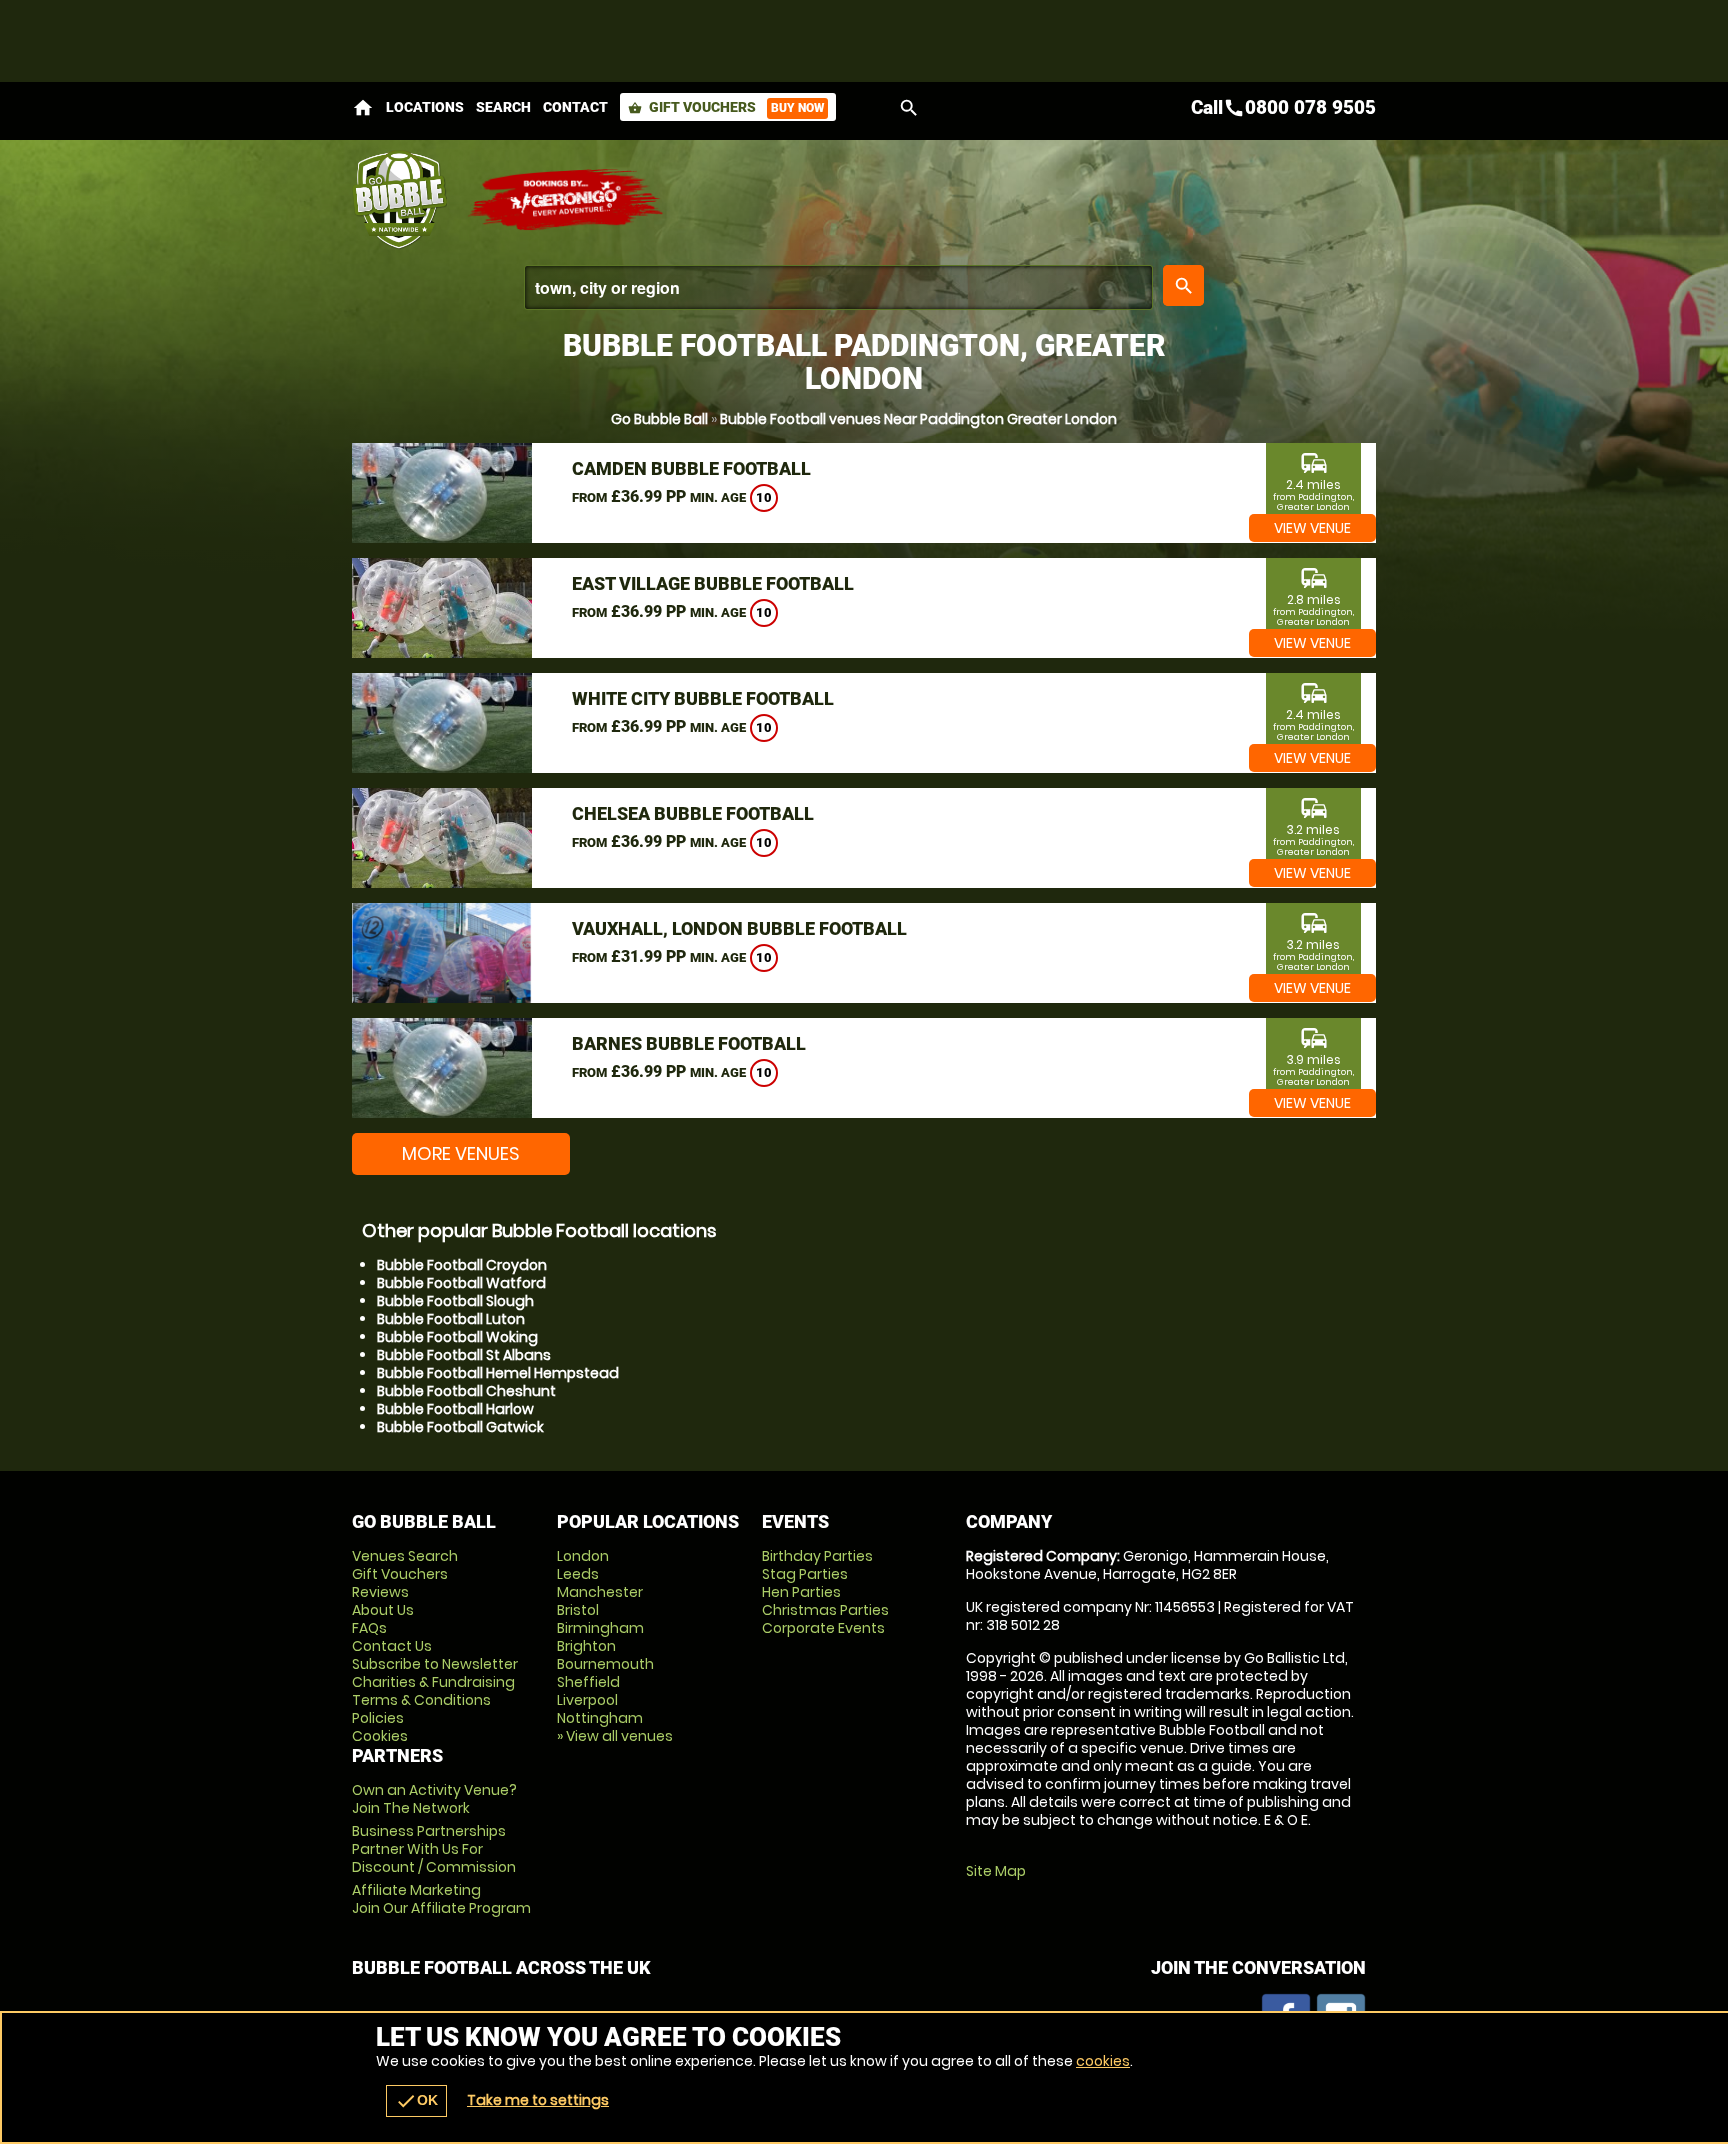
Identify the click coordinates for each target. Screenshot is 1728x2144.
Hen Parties (801, 1592)
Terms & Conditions (421, 1700)
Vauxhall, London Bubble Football (739, 928)
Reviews (380, 1592)
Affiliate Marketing (441, 1899)
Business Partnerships (434, 1849)
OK (416, 2101)
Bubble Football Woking (457, 1337)
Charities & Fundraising (433, 1682)
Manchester (600, 1592)
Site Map (996, 1871)
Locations (425, 107)
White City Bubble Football (703, 698)
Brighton (586, 1646)
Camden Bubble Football (691, 468)
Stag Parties (805, 1574)
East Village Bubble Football (713, 583)
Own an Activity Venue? (434, 1799)
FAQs (369, 1628)
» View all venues (615, 1736)
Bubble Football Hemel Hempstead (498, 1373)
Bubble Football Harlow (455, 1409)
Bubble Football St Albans (464, 1355)
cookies (1103, 2061)
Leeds (578, 1574)
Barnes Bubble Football (689, 1043)
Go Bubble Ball (659, 419)
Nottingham (600, 1718)
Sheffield (588, 1682)
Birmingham (600, 1628)
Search (503, 107)
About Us (383, 1610)
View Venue (1312, 528)
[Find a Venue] (838, 287)
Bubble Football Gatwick (460, 1427)
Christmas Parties (825, 1610)
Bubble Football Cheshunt (466, 1391)
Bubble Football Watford (461, 1283)
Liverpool (587, 1700)
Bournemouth (605, 1664)
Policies (378, 1718)
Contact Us (392, 1646)
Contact (575, 107)
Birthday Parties (817, 1556)
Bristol (578, 1610)
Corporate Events (823, 1628)
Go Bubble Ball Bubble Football (399, 200)
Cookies (380, 1736)
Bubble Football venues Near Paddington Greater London (918, 419)
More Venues (461, 1153)
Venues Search (405, 1556)
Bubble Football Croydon (462, 1265)
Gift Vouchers (726, 107)
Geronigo (567, 200)
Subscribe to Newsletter (435, 1664)
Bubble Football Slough (455, 1301)
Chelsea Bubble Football (693, 813)
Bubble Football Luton (451, 1319)
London (583, 1556)
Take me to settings (538, 2100)
